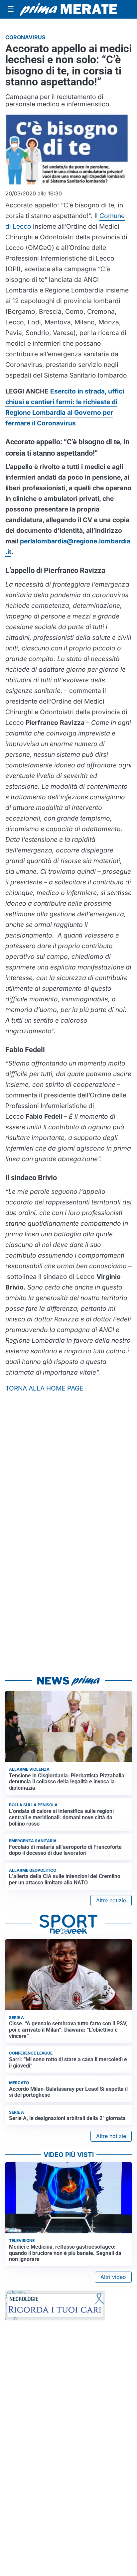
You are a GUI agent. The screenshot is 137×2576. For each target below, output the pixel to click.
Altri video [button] (113, 2277)
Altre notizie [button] (111, 1900)
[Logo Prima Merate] (68, 9)
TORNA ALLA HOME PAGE (45, 1388)
